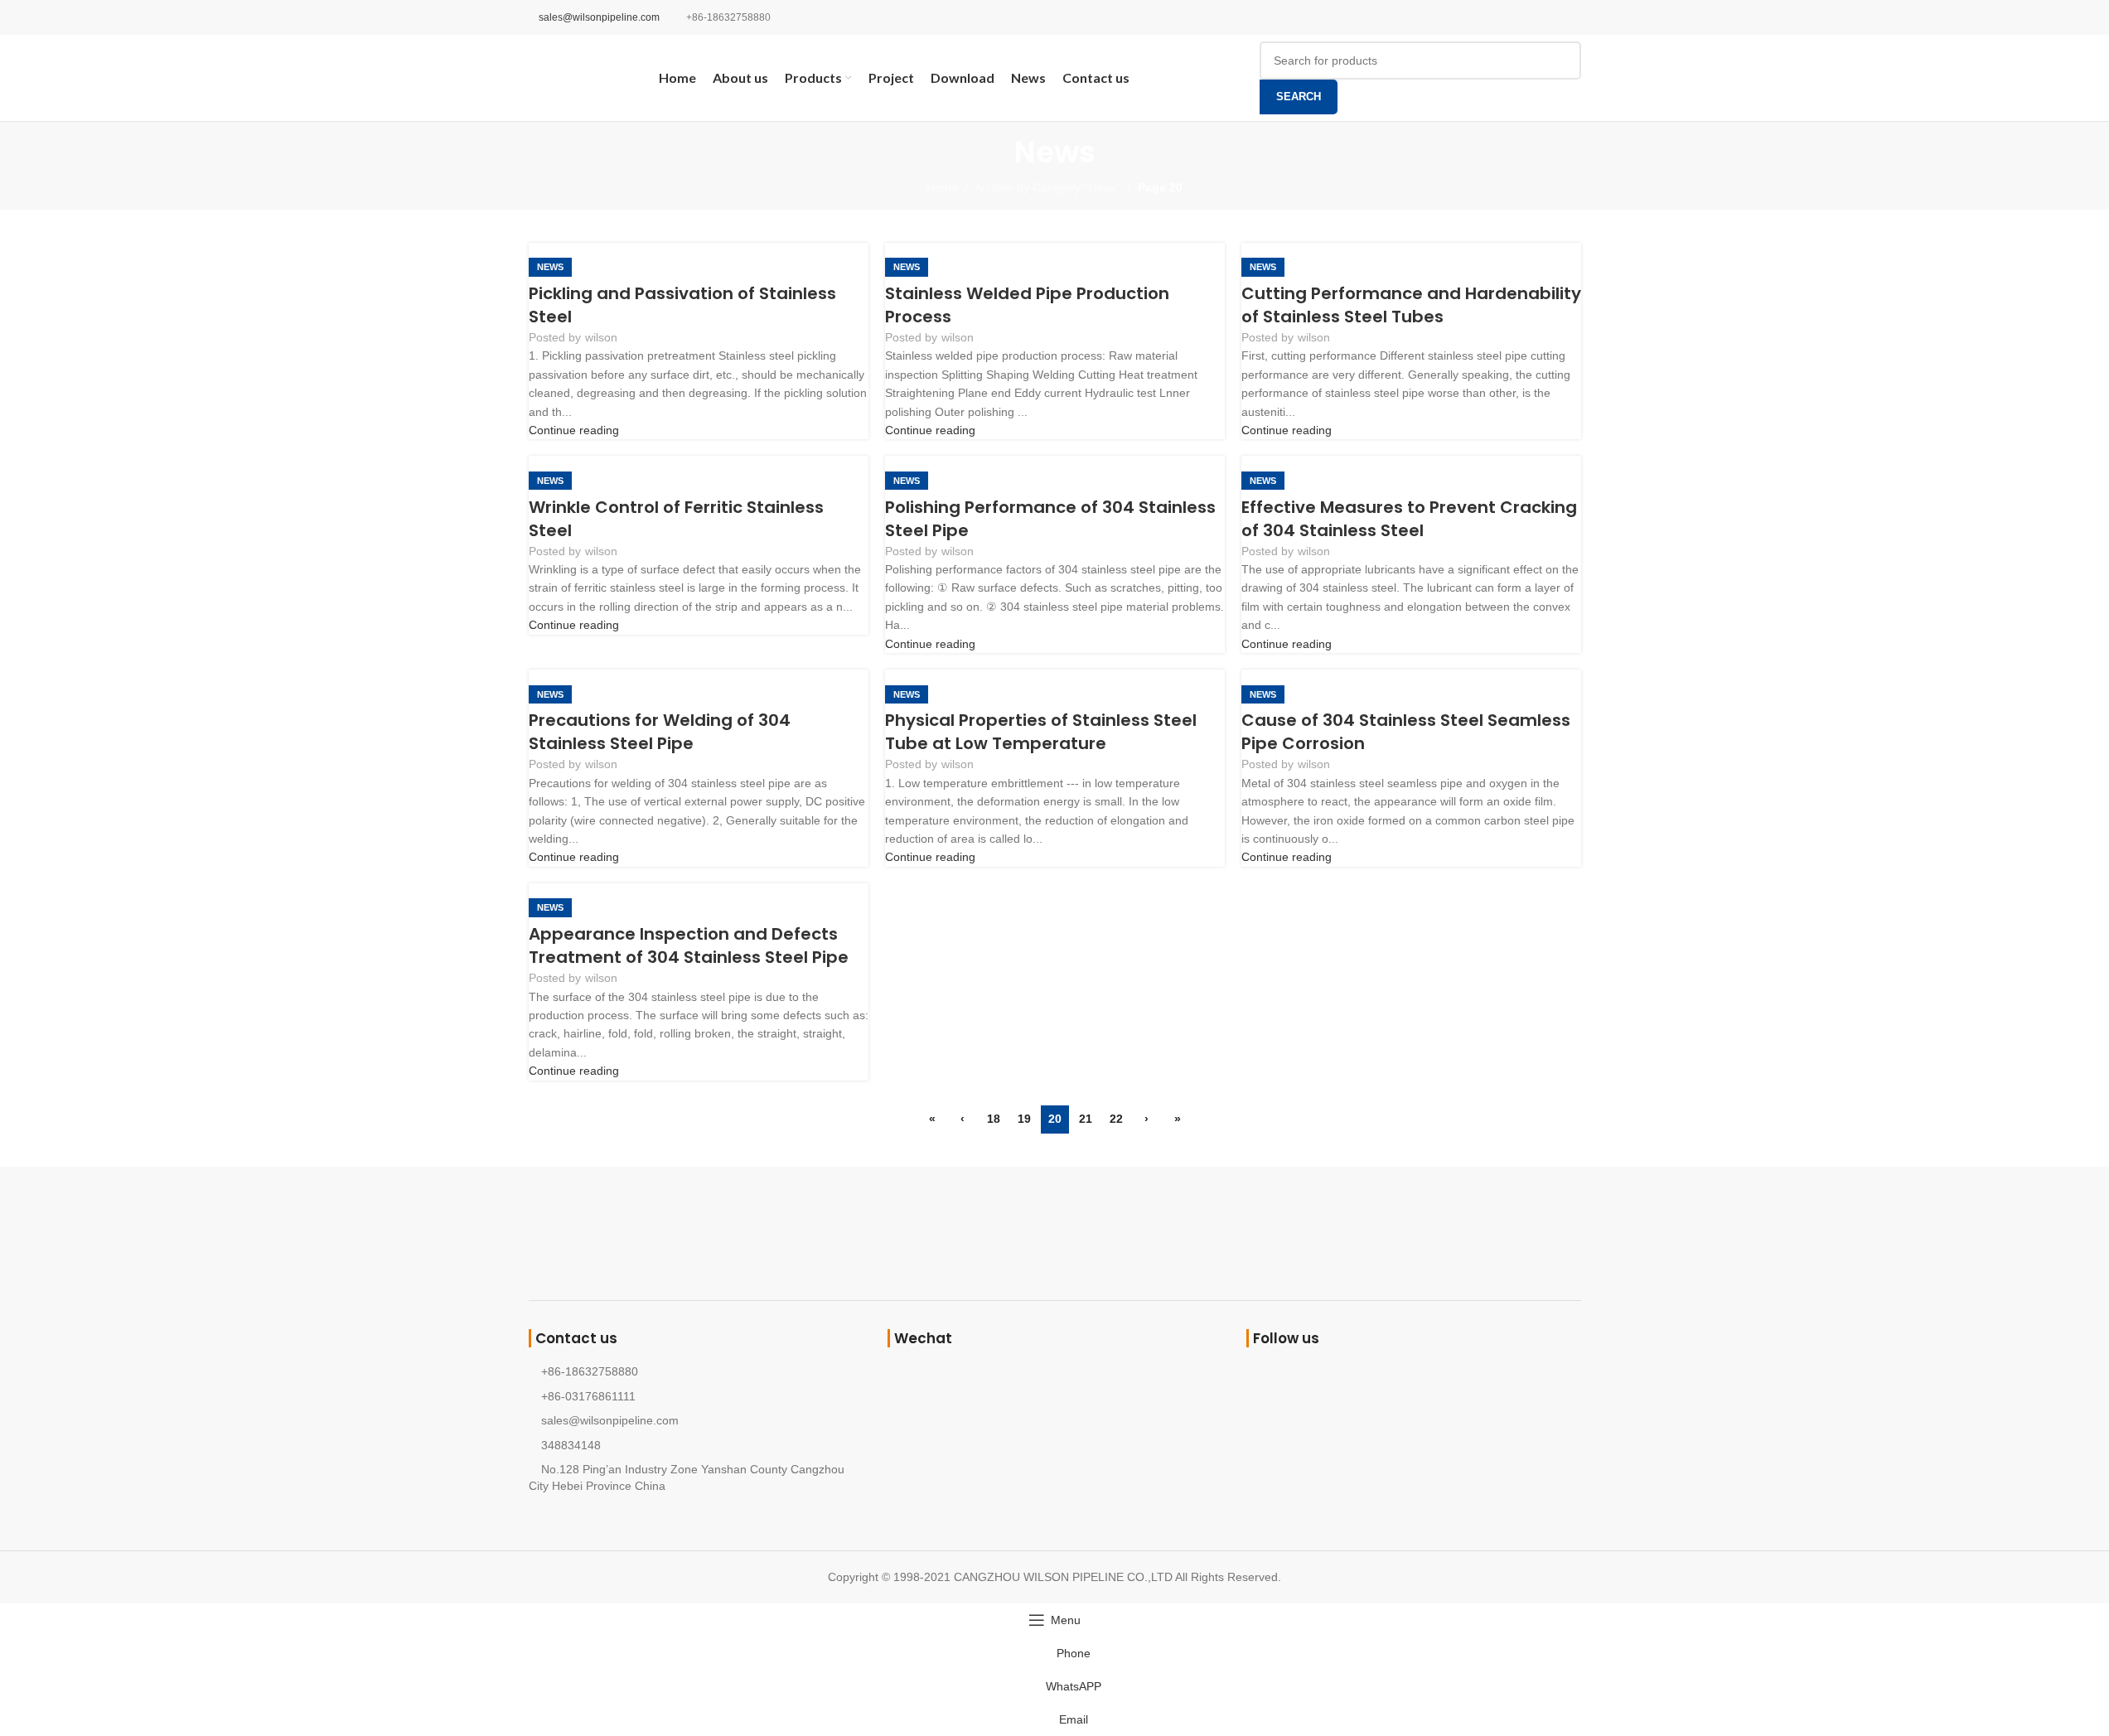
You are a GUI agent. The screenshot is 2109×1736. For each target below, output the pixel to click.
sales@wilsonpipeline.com (599, 17)
